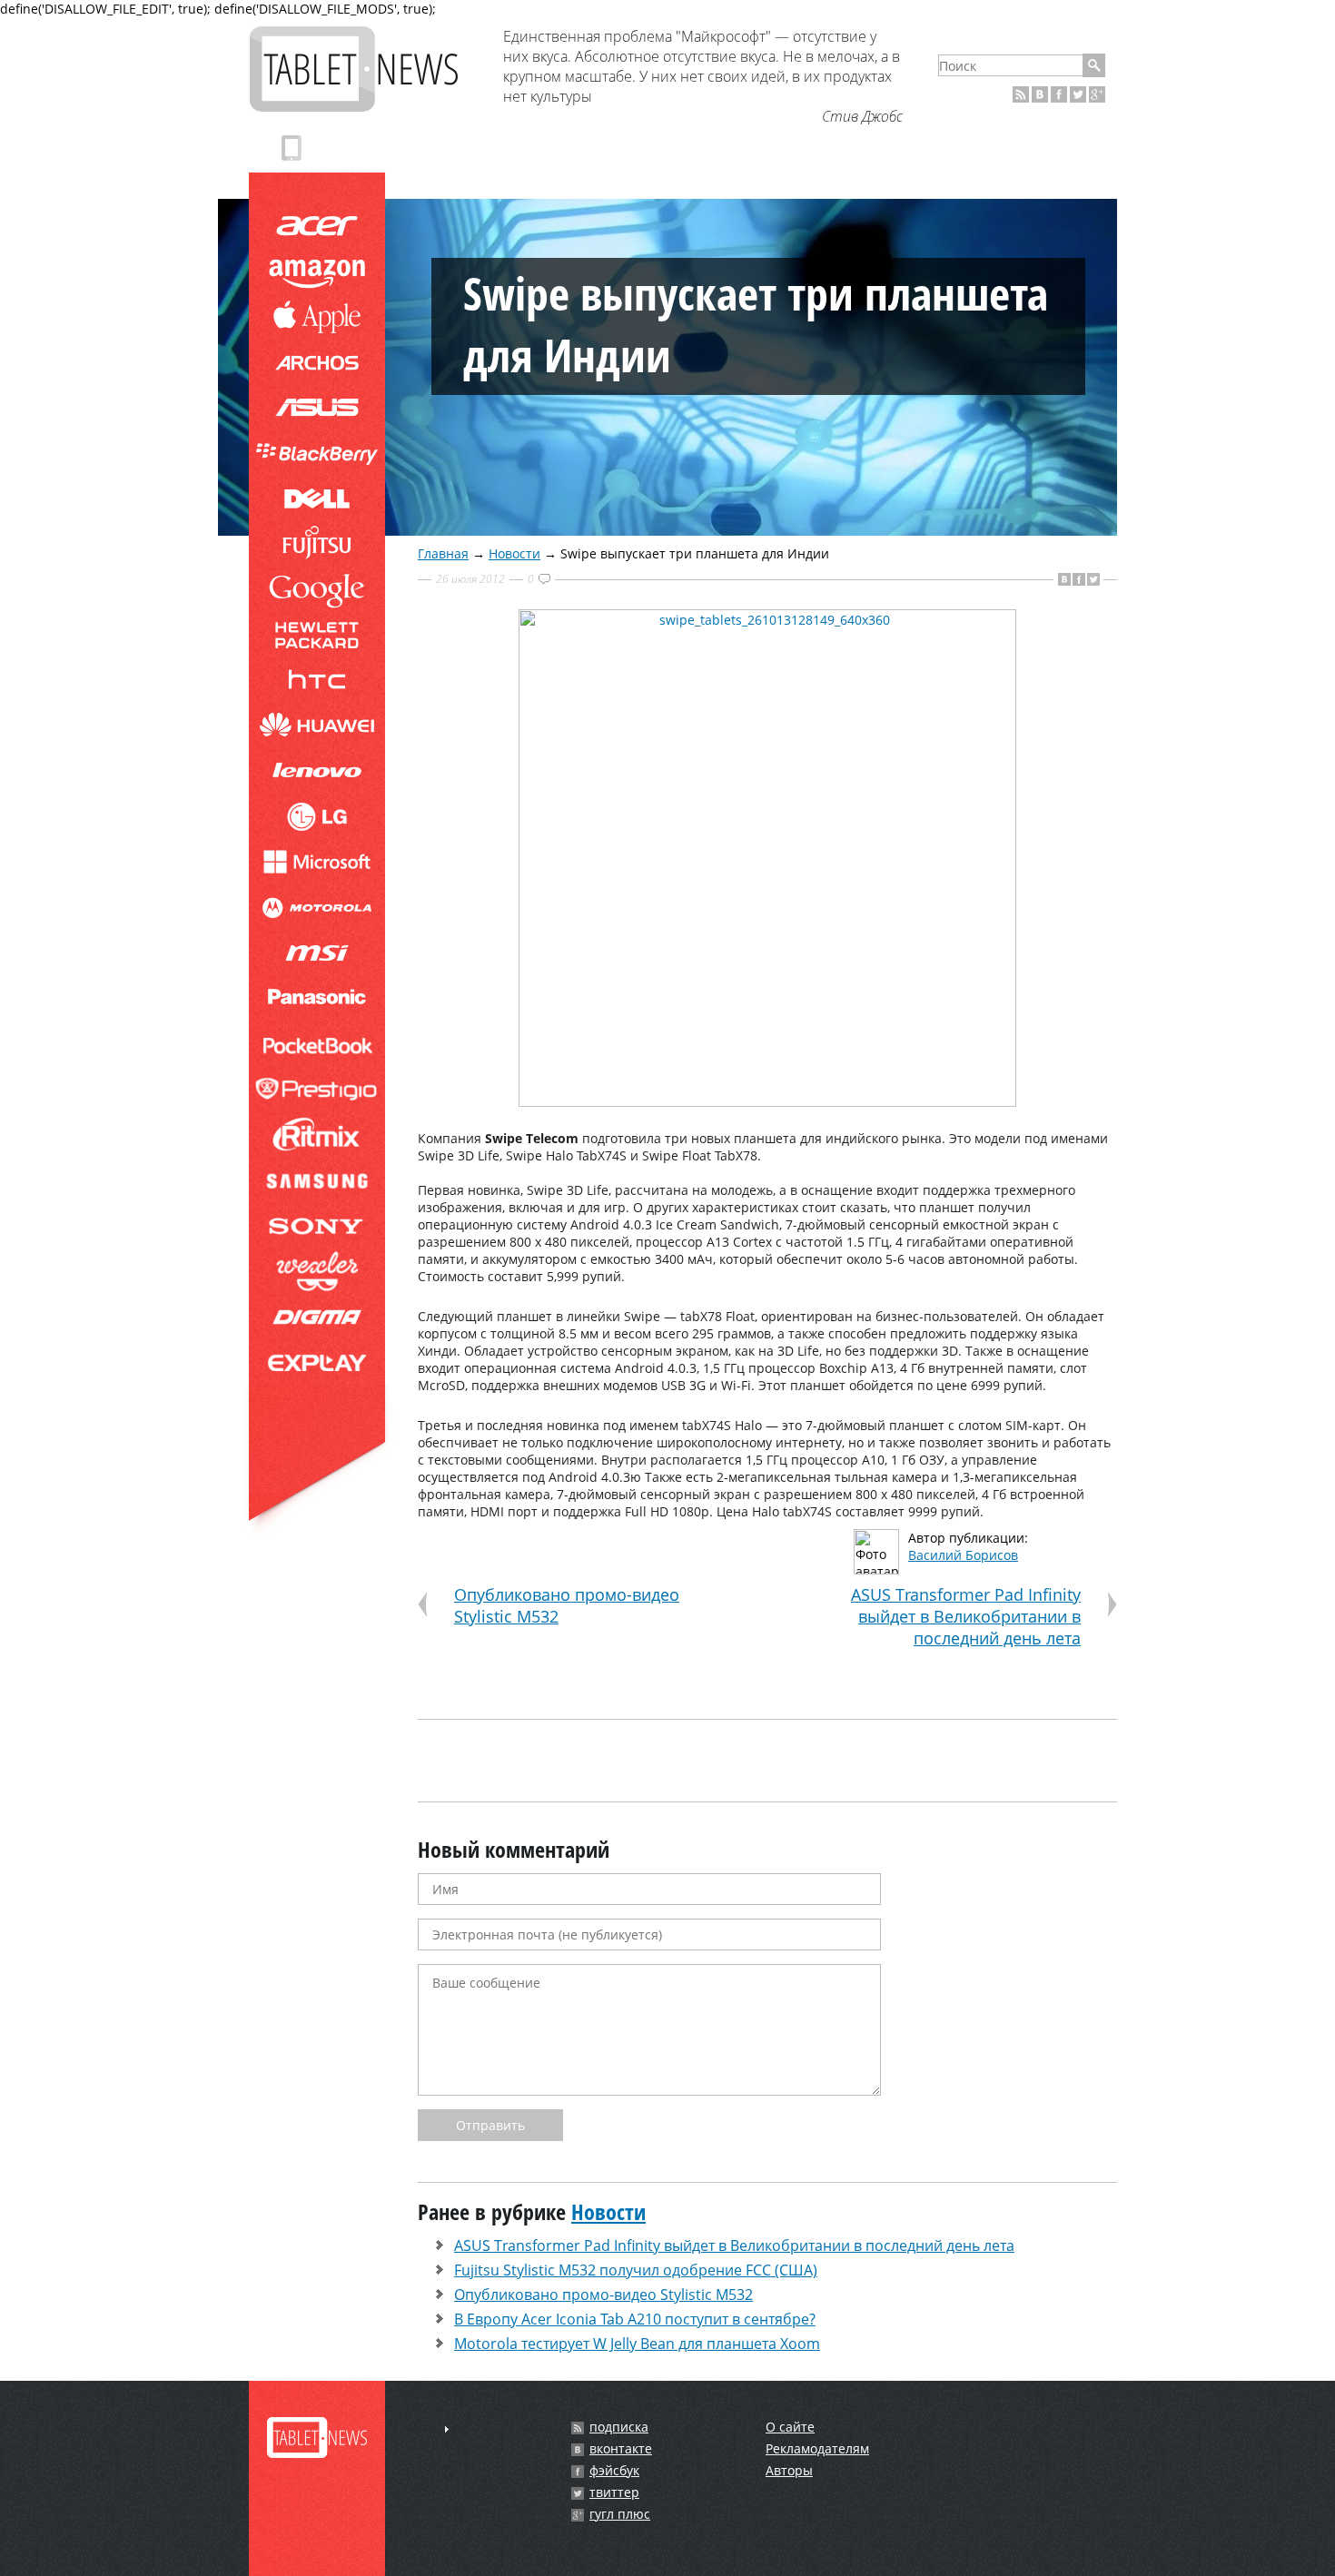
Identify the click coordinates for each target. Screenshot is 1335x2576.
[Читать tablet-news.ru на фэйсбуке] (1059, 94)
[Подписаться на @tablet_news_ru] (1078, 94)
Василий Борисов (963, 1555)
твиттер (614, 2492)
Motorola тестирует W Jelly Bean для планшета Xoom (637, 2344)
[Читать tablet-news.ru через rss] (1021, 94)
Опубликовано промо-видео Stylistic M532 (603, 2295)
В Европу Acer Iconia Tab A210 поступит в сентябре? (635, 2319)
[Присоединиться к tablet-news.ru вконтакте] (1040, 94)
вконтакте (621, 2449)
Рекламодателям (817, 2448)
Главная (443, 553)
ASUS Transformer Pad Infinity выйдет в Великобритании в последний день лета (966, 1616)
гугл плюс (620, 2514)
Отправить (490, 2125)
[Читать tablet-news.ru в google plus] (1097, 94)
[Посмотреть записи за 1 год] (447, 2429)
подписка (619, 2427)
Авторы (789, 2470)
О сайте (790, 2427)
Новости (514, 553)
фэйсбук (614, 2471)
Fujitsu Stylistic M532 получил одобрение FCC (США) (636, 2270)
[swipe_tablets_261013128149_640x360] (767, 1102)
